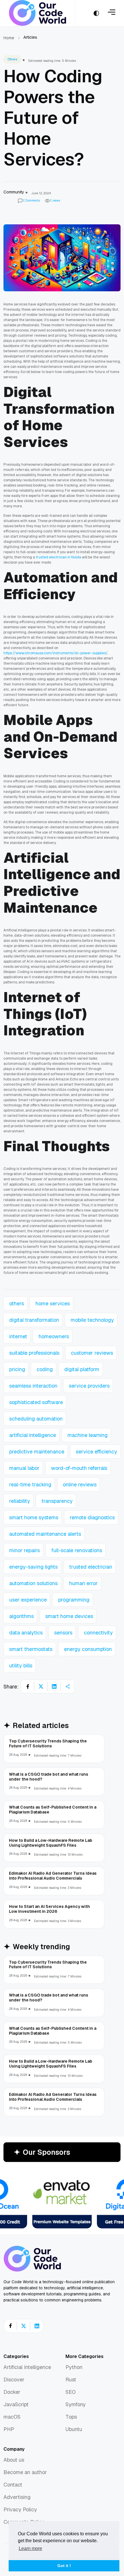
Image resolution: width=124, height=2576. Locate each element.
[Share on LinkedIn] (54, 1686)
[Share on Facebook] (28, 1686)
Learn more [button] (30, 2548)
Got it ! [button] (64, 2566)
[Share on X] (41, 1686)
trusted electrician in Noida (58, 557)
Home (9, 38)
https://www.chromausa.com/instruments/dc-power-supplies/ (55, 653)
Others (12, 59)
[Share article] (67, 1686)
